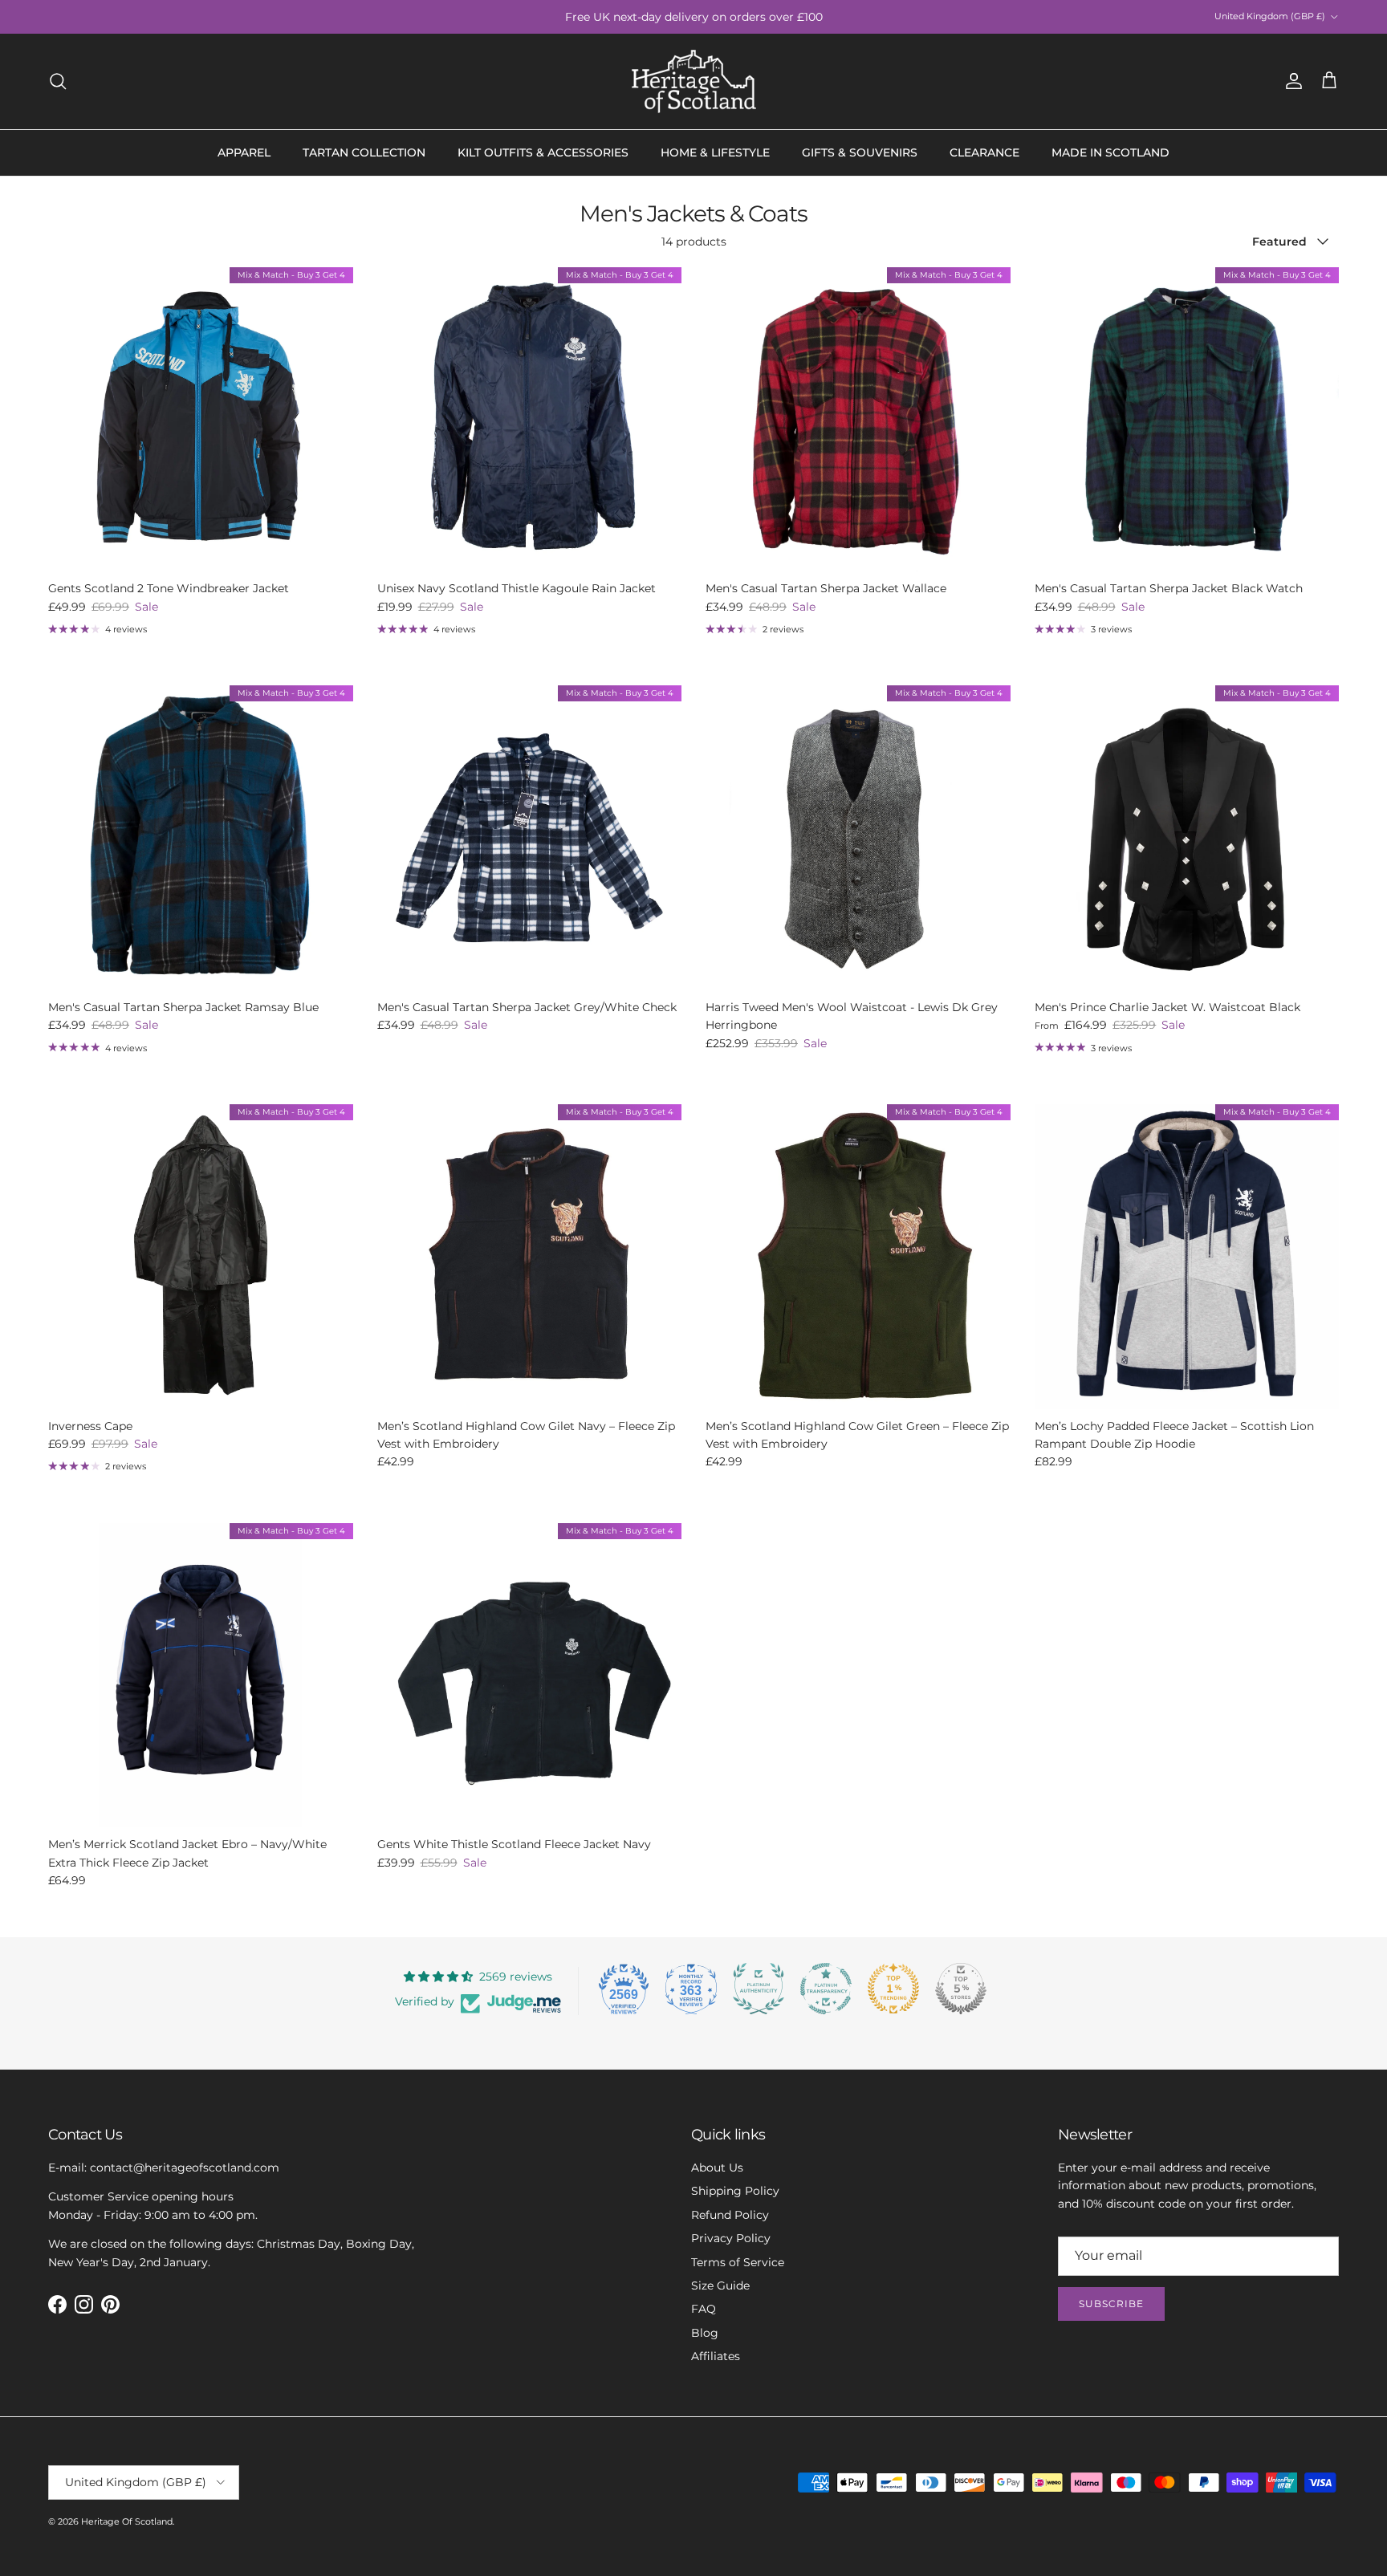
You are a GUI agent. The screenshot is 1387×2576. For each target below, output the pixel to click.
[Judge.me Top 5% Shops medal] (961, 1989)
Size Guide (720, 2285)
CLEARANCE (984, 152)
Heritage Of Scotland (127, 2521)
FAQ (704, 2309)
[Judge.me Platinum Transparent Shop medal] (826, 1989)
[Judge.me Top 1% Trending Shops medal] (893, 1989)
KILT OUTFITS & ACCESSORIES (543, 152)
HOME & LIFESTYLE (715, 152)
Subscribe (1111, 2304)
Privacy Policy (731, 2238)
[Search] (58, 81)
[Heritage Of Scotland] (694, 81)
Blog (705, 2333)
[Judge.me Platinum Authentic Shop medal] (759, 1989)
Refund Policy (730, 2215)
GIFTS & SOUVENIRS (860, 152)
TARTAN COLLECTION (364, 152)
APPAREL (244, 152)
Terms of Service (738, 2262)
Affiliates (716, 2356)
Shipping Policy (735, 2191)
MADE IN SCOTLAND (1110, 152)
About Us (717, 2168)
